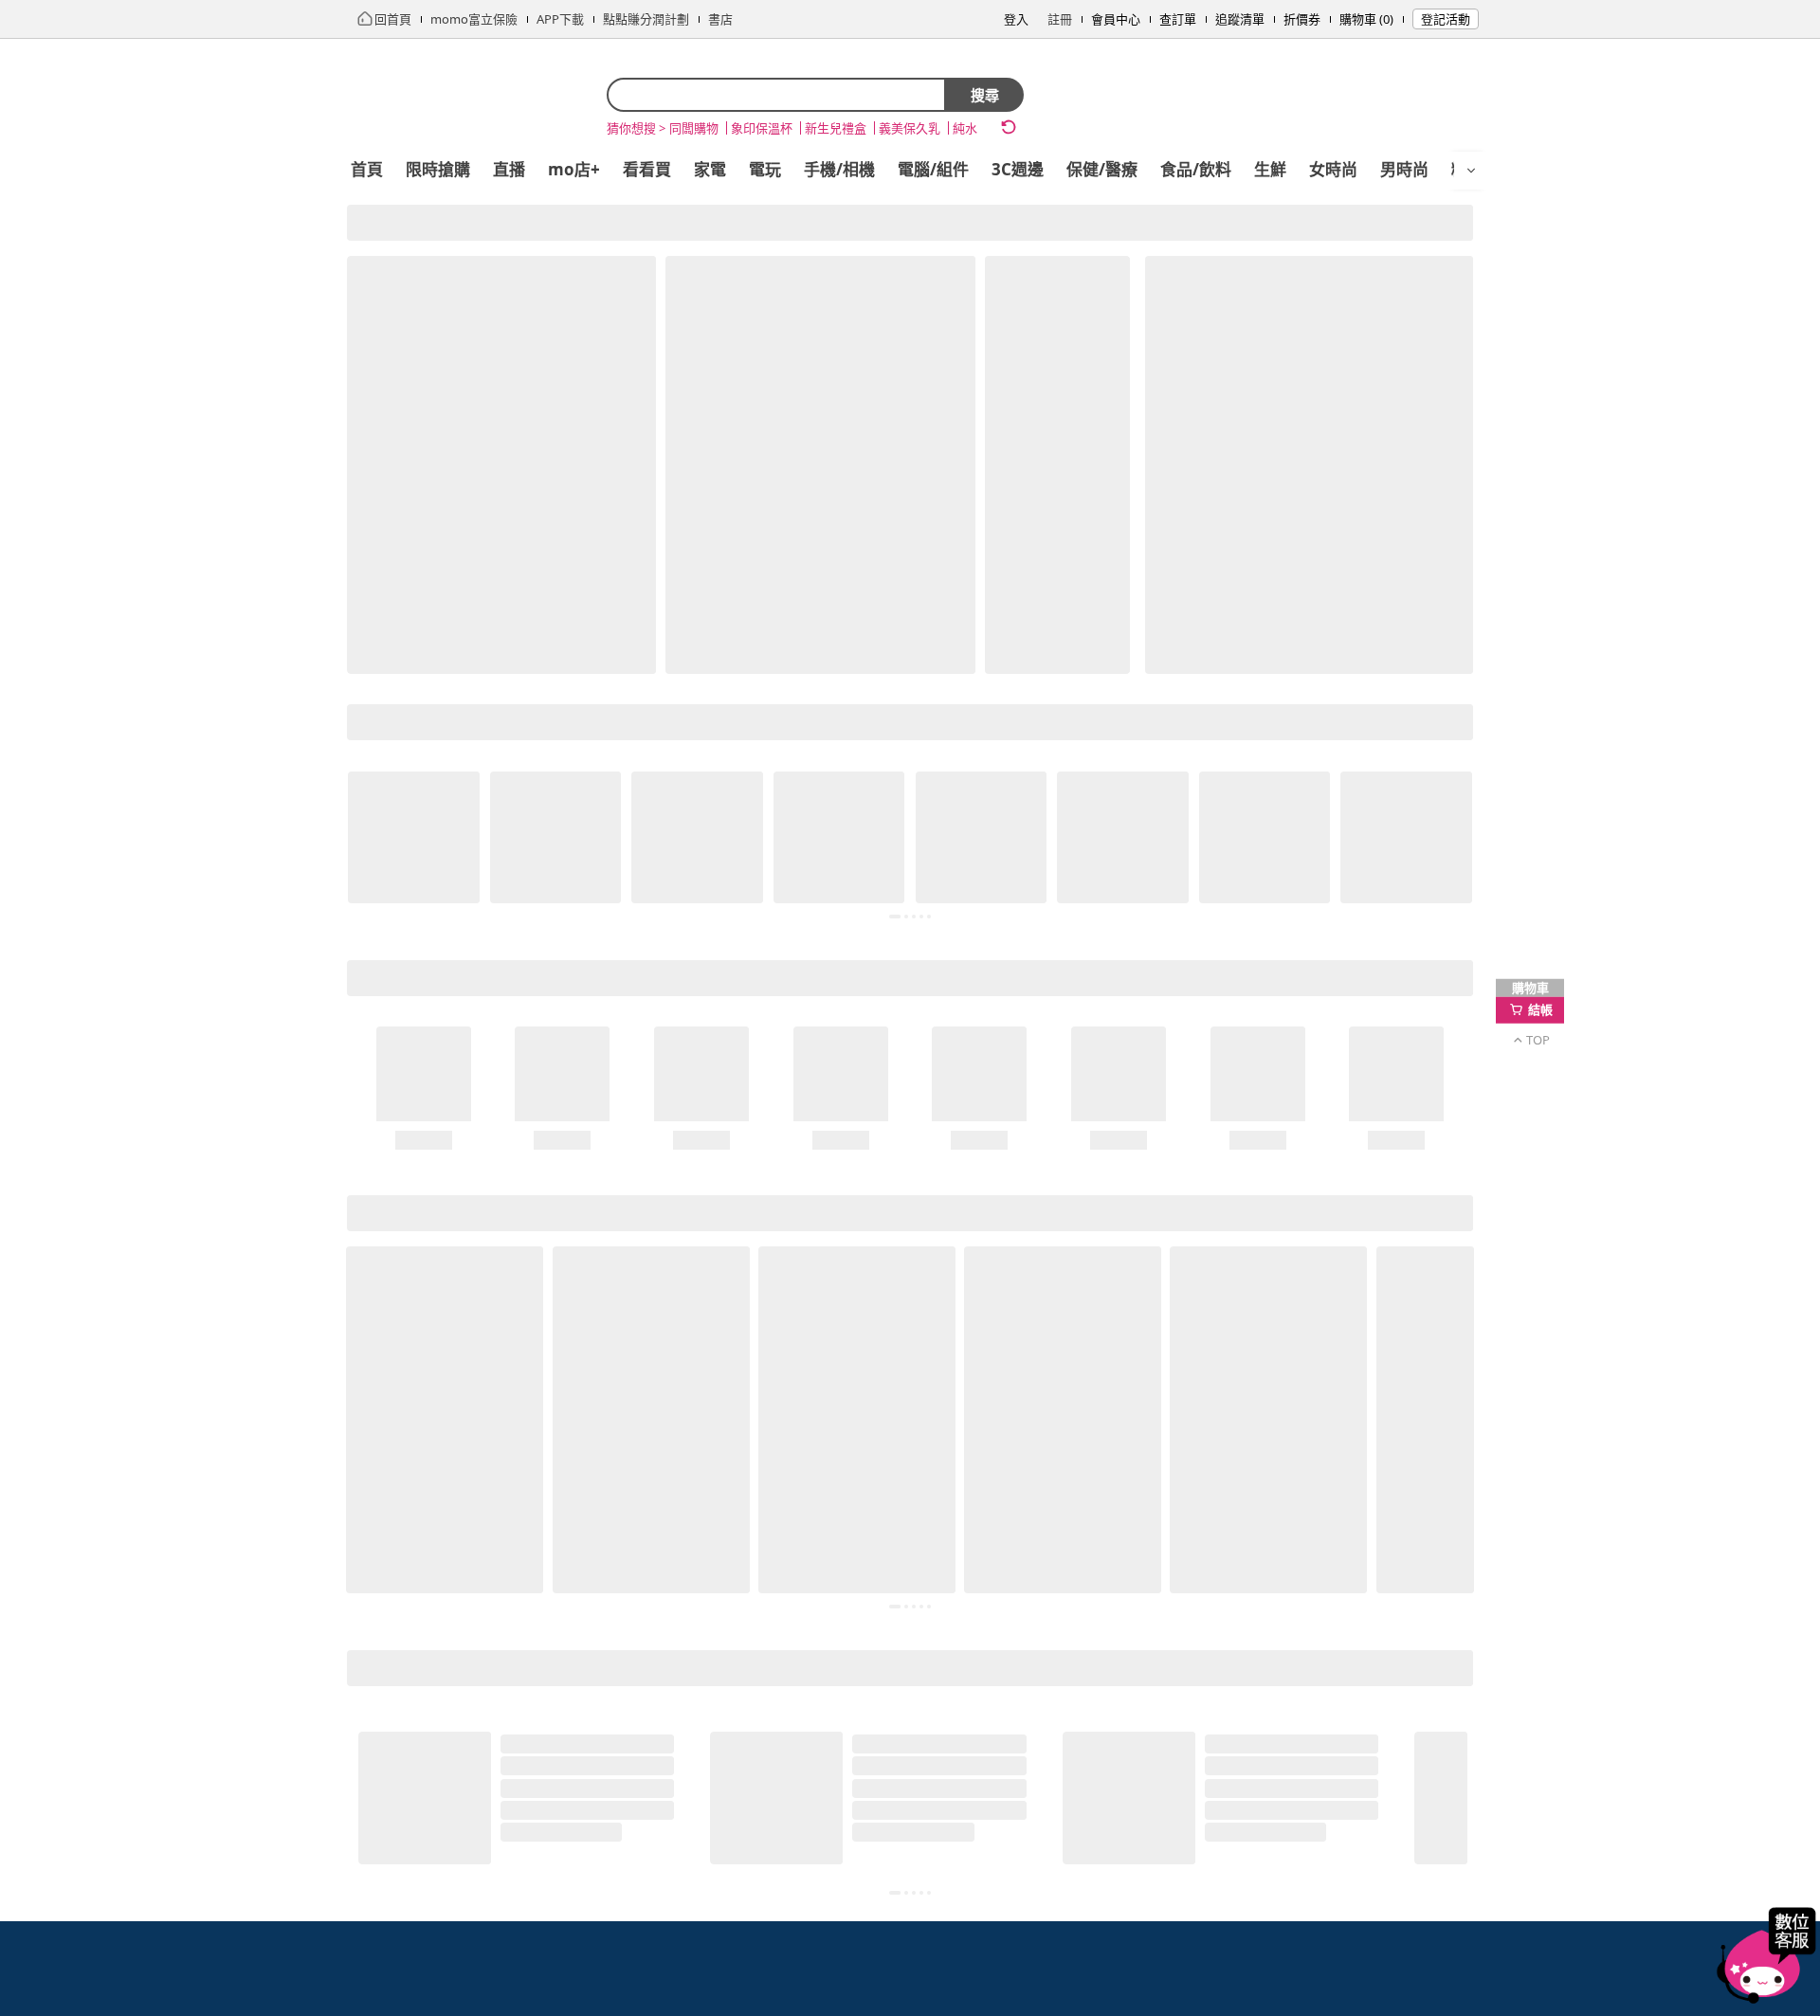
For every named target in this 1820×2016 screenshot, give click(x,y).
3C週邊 (1018, 169)
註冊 (1060, 19)
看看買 (647, 169)
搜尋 (985, 95)
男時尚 (1404, 169)
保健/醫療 (1102, 169)
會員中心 (1116, 19)
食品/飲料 (1196, 169)
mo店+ (574, 169)
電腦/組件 (933, 169)
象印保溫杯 (762, 128)
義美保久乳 (910, 128)
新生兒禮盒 (836, 128)
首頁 (367, 169)
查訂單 (1178, 19)
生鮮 (1270, 169)
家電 (710, 169)
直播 (509, 169)
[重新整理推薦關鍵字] (1009, 127)
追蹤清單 (1240, 19)
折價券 (1302, 19)
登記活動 (1446, 19)
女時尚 (1333, 169)
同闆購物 (694, 128)
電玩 (765, 169)
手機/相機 (839, 169)
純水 (965, 128)
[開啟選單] (1471, 171)
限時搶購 (438, 169)
